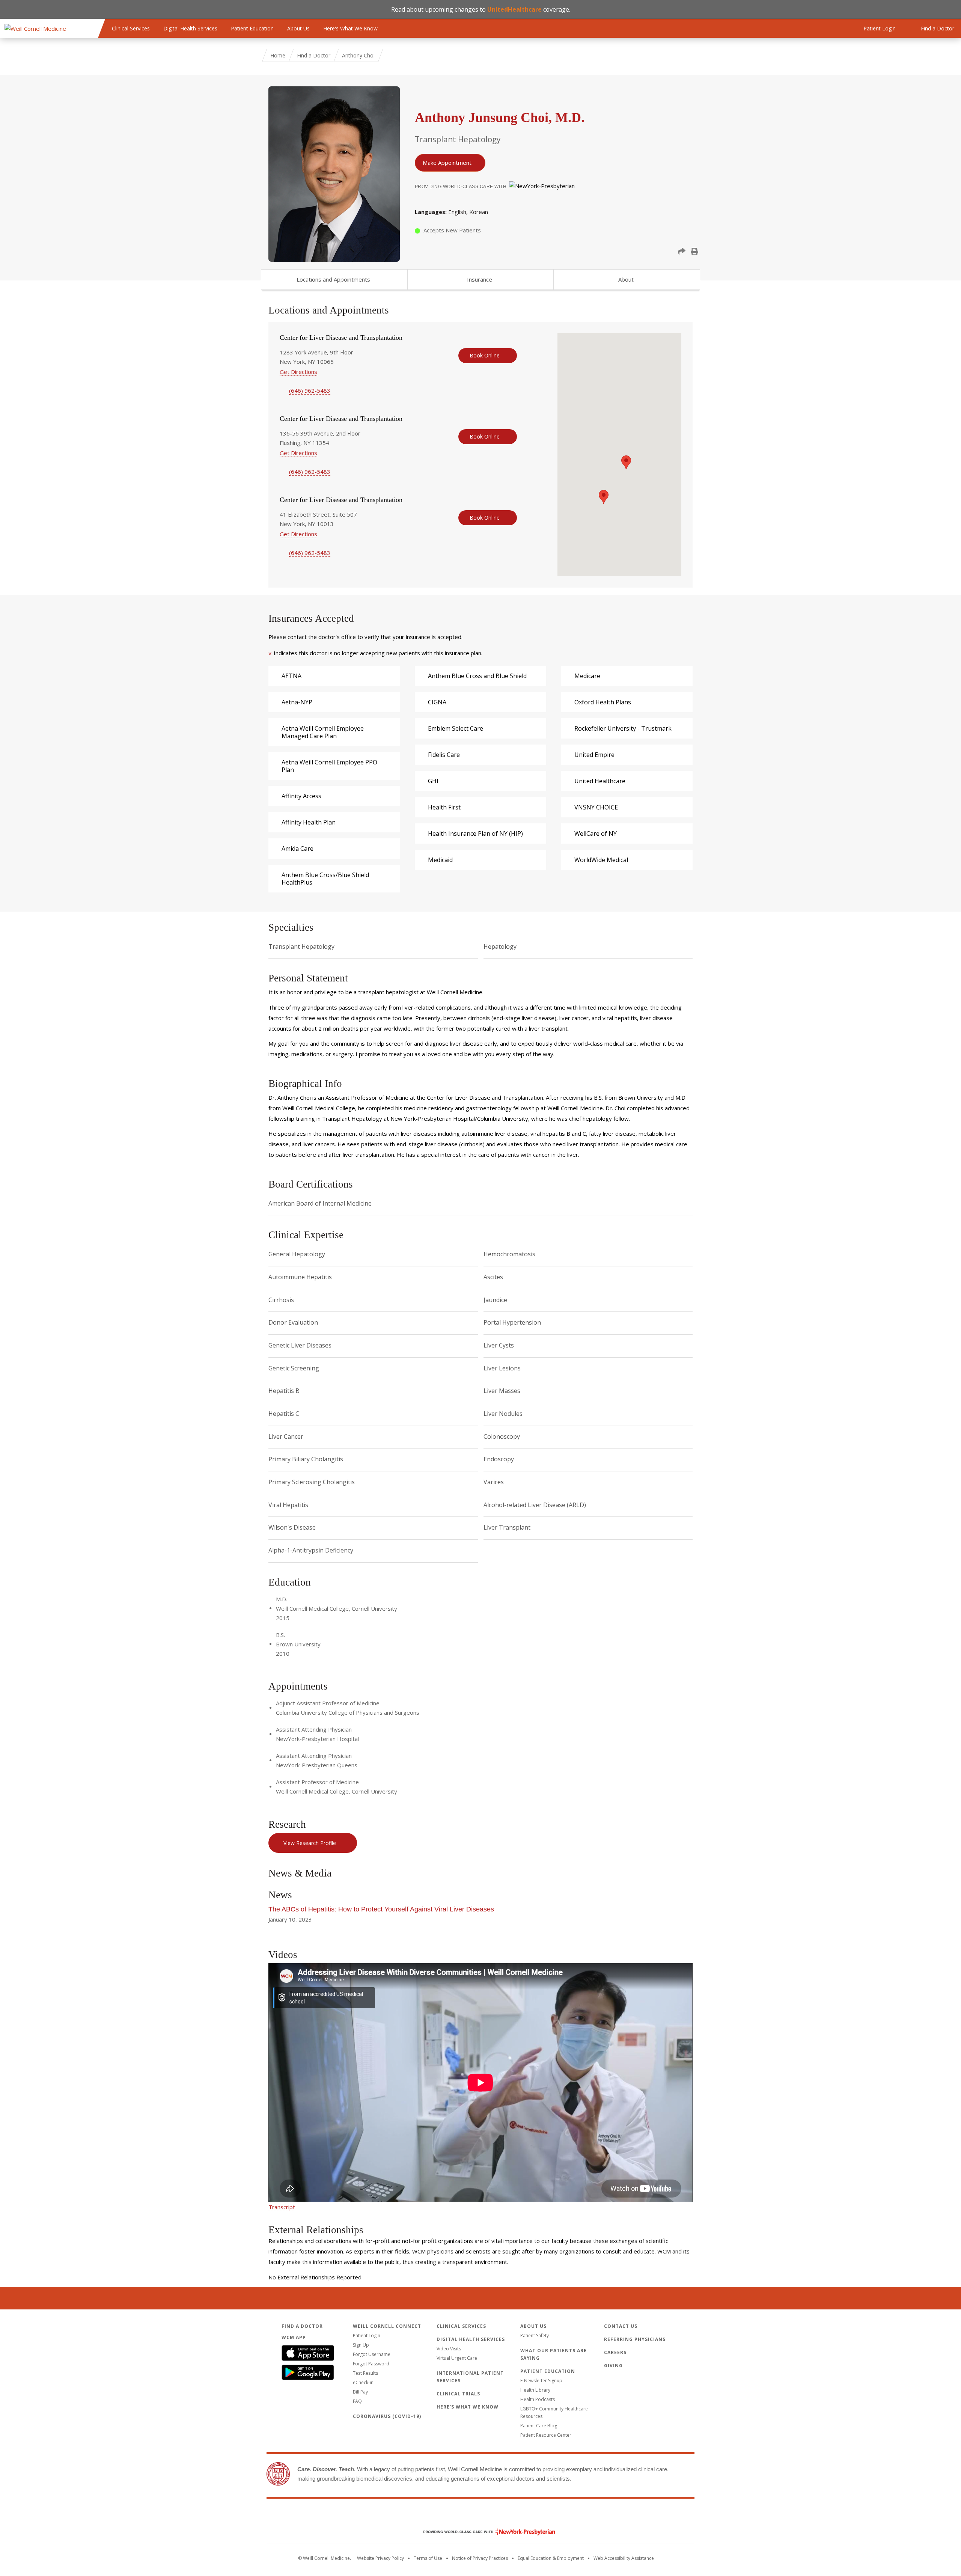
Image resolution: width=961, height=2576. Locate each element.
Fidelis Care (444, 755)
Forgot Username (372, 2354)
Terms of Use (428, 2558)
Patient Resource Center (546, 2435)
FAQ (357, 2401)
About (626, 279)
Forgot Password (371, 2364)
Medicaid (440, 860)
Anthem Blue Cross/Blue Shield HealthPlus (325, 879)
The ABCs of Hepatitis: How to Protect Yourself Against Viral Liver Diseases (381, 1909)
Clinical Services (131, 28)
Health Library (535, 2390)
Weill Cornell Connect (387, 2326)
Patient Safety (535, 2336)
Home (278, 55)
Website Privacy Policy (380, 2558)
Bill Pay (360, 2392)
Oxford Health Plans (603, 702)
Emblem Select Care (456, 728)
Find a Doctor (314, 55)
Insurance (480, 279)
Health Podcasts (538, 2399)
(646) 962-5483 (310, 390)
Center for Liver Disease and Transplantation (341, 338)
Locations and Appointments (333, 279)
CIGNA (437, 702)
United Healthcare (600, 781)
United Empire (594, 755)
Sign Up (361, 2345)
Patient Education (252, 28)
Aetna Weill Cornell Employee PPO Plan (329, 766)
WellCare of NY (596, 834)
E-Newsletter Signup (541, 2381)
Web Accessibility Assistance (624, 2558)
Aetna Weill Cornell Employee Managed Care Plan (323, 732)
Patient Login (367, 2336)
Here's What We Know (350, 28)
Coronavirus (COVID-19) (387, 2416)
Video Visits (449, 2349)
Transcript (282, 2207)
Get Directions (298, 372)
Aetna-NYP (297, 702)
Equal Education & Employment (551, 2558)
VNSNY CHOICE (596, 807)
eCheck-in (363, 2382)
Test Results (365, 2373)
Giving (613, 2366)
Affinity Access (301, 796)
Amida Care (297, 849)
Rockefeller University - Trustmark (623, 728)
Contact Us (621, 2326)
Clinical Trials (458, 2394)
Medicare (587, 676)
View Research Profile (310, 1843)
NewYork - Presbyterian (484, 2532)
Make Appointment (447, 163)
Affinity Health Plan (309, 822)
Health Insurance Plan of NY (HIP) (475, 834)
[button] (682, 252)
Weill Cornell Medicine (480, 2516)
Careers (615, 2352)
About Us (298, 28)
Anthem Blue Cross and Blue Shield (477, 676)
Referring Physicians (635, 2339)
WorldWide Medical (601, 860)
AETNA (291, 676)
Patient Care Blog (539, 2426)
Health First (444, 807)
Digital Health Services (190, 28)
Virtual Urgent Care (457, 2358)
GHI (433, 781)
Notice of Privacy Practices (480, 2558)
